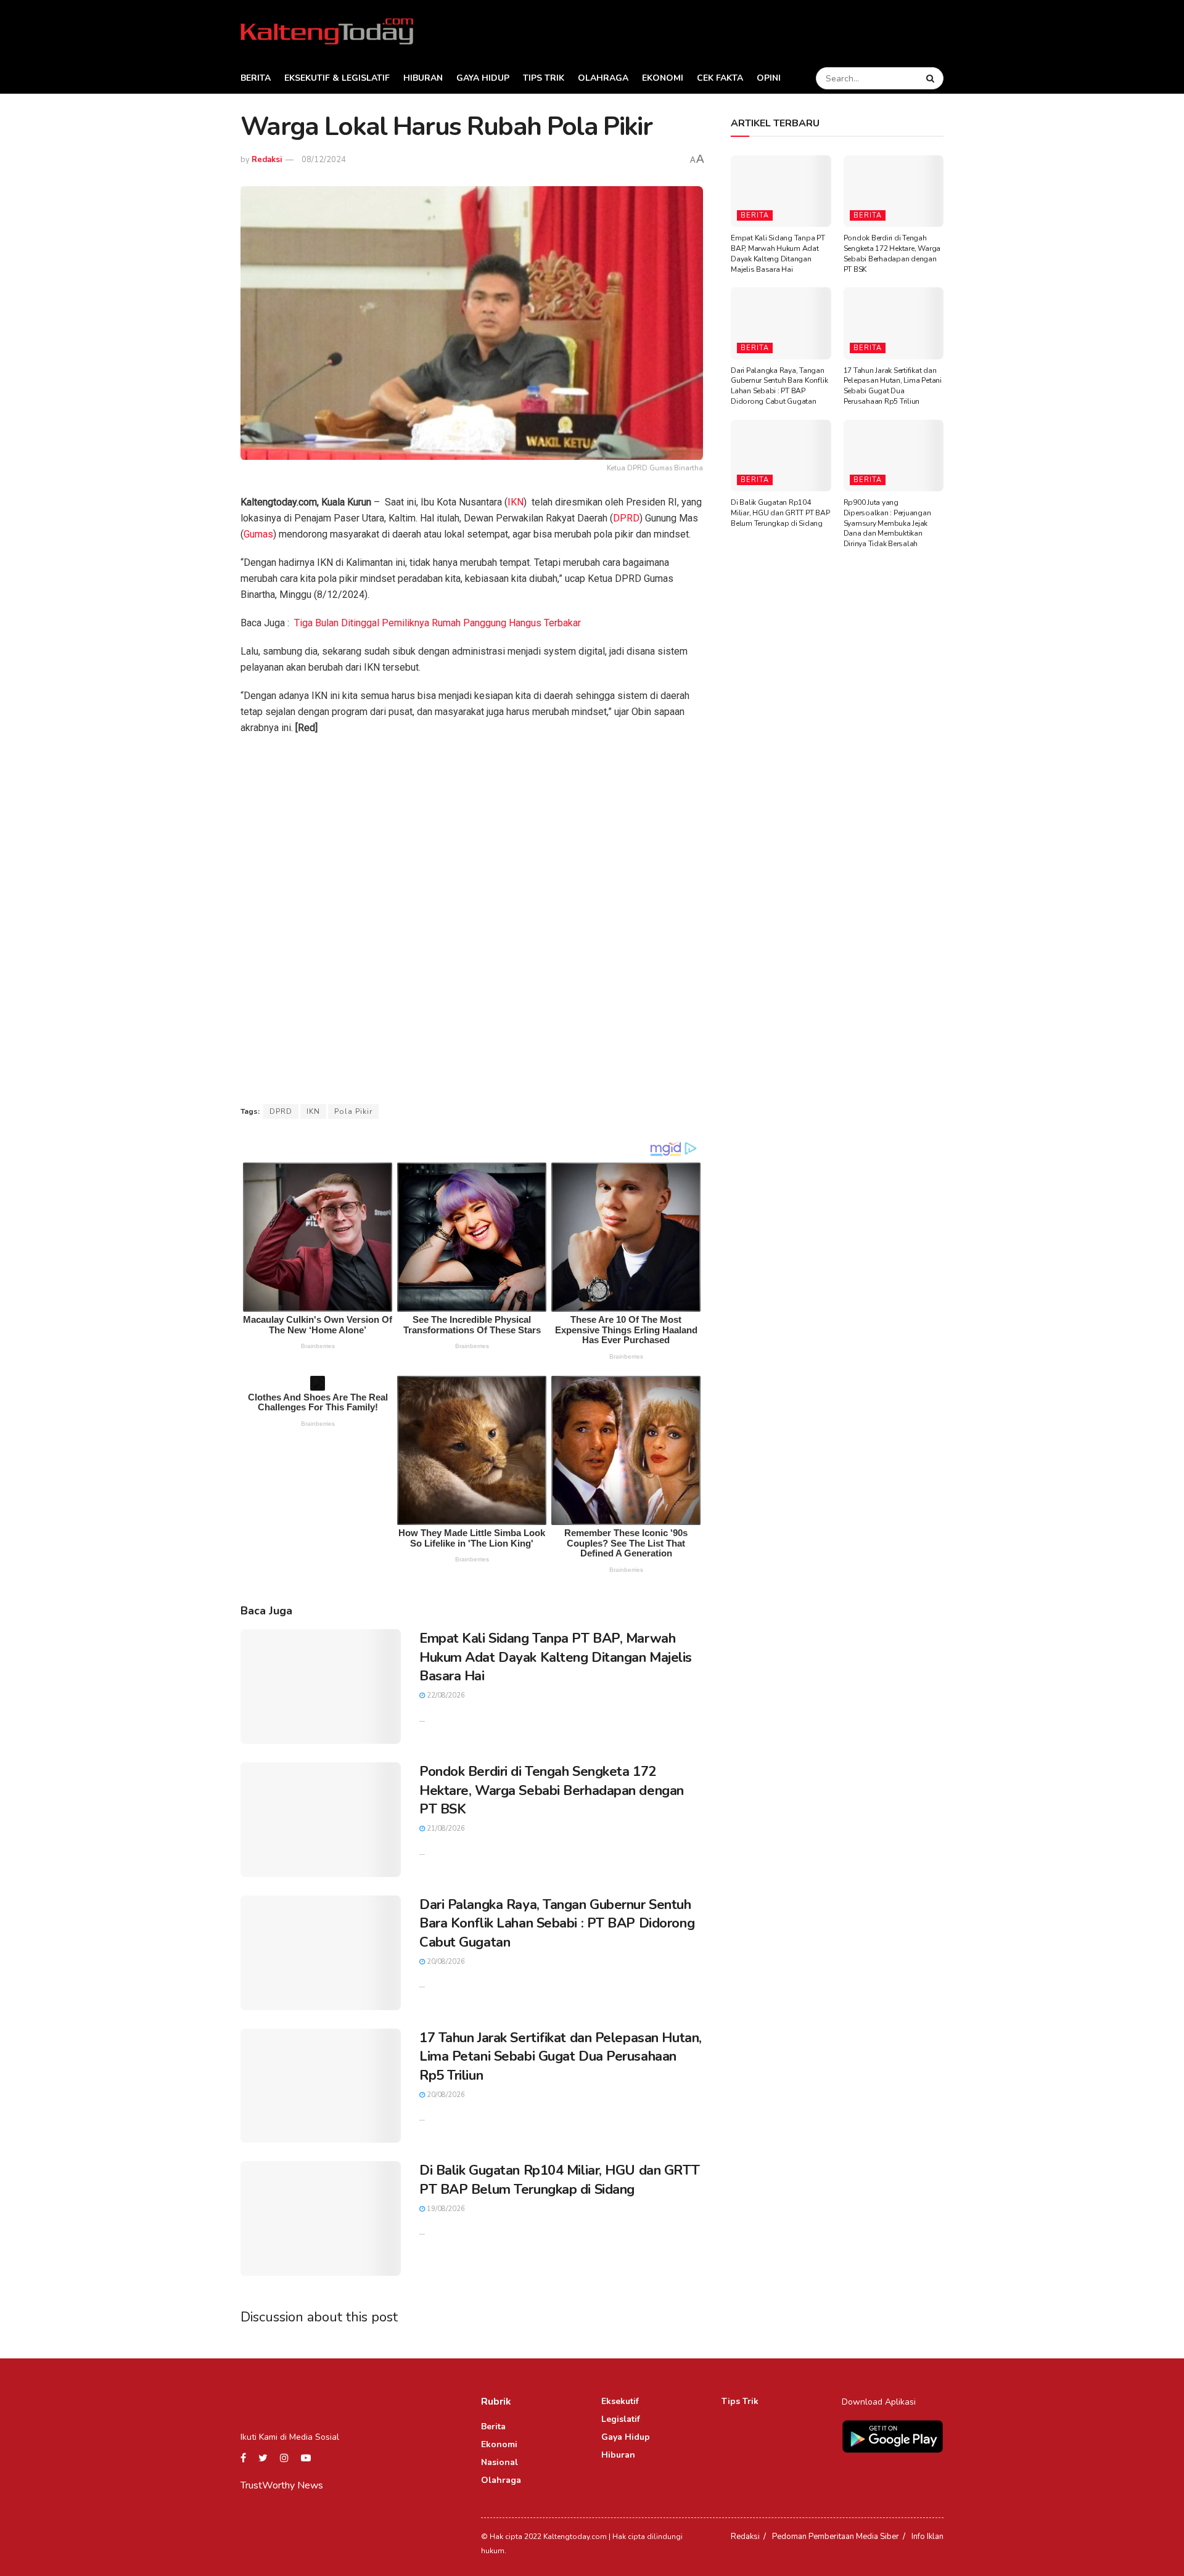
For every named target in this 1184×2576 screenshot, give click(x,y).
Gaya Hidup (483, 78)
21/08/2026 (445, 1829)
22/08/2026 (445, 1695)
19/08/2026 (445, 2209)
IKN (516, 502)
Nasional (499, 2462)
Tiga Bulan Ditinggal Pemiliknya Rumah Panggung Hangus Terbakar (438, 623)
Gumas (258, 534)
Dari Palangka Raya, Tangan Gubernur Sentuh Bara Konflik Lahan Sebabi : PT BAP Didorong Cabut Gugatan (557, 1924)
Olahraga (603, 78)
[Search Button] (932, 78)
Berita (256, 78)
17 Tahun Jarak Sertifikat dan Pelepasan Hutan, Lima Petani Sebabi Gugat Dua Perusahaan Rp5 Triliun (561, 2057)
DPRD (626, 518)
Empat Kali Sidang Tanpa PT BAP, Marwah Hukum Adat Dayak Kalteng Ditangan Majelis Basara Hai (556, 1658)
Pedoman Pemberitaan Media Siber (836, 2537)
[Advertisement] (472, 835)
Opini (769, 78)
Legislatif (621, 2419)
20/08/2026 (445, 1962)
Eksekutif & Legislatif (337, 78)
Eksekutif (620, 2401)
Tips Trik (544, 78)
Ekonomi (663, 78)
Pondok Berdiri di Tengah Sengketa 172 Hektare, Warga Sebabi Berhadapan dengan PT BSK (552, 1791)
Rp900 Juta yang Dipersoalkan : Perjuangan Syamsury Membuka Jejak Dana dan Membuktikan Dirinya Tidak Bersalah (887, 523)
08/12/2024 (324, 160)
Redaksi (267, 160)
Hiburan (423, 78)
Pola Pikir (353, 1111)
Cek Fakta (720, 78)
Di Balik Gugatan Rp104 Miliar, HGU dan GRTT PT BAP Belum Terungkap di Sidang (559, 2180)
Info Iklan (927, 2537)
